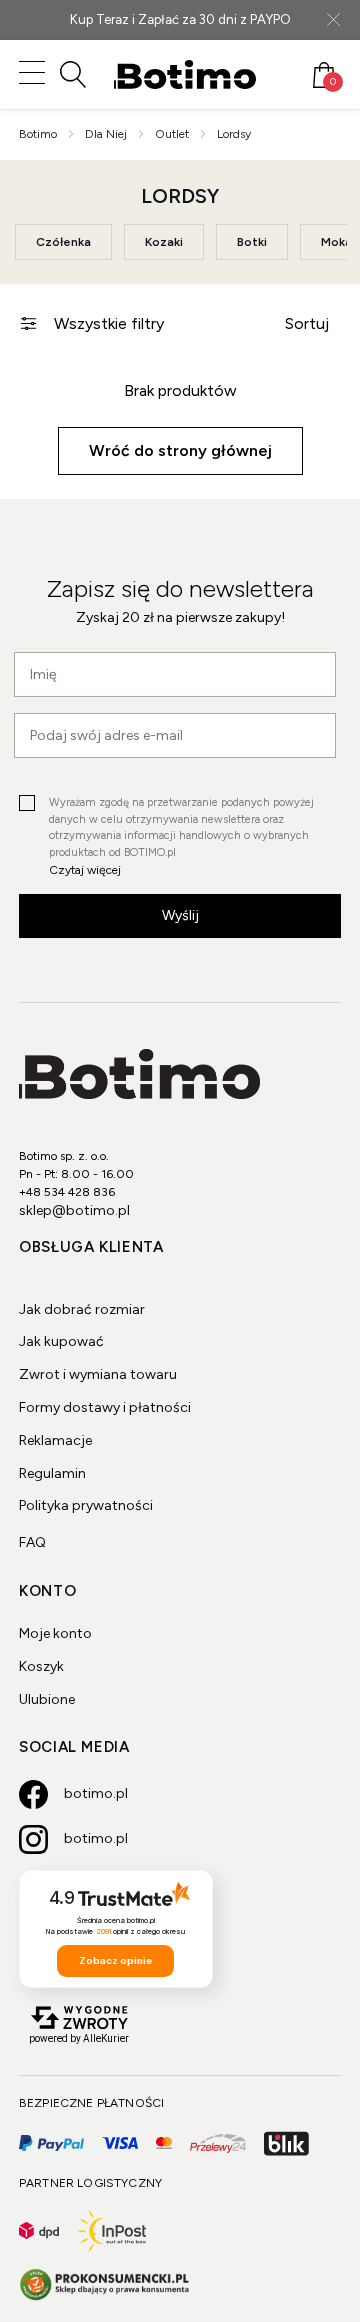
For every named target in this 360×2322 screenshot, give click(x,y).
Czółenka (63, 242)
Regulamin (52, 1473)
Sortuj (307, 323)
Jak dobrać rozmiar (82, 1309)
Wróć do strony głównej (180, 450)
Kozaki (164, 242)
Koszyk (41, 1666)
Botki (252, 242)
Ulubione (47, 1699)
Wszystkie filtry (109, 323)
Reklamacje (55, 1440)
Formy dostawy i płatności (105, 1407)
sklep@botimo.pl (74, 1210)
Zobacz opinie (115, 1960)
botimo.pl (96, 1793)
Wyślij (180, 915)
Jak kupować (61, 1341)
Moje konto (55, 1633)
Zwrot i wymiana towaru (98, 1374)
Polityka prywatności (86, 1505)
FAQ (32, 1542)
